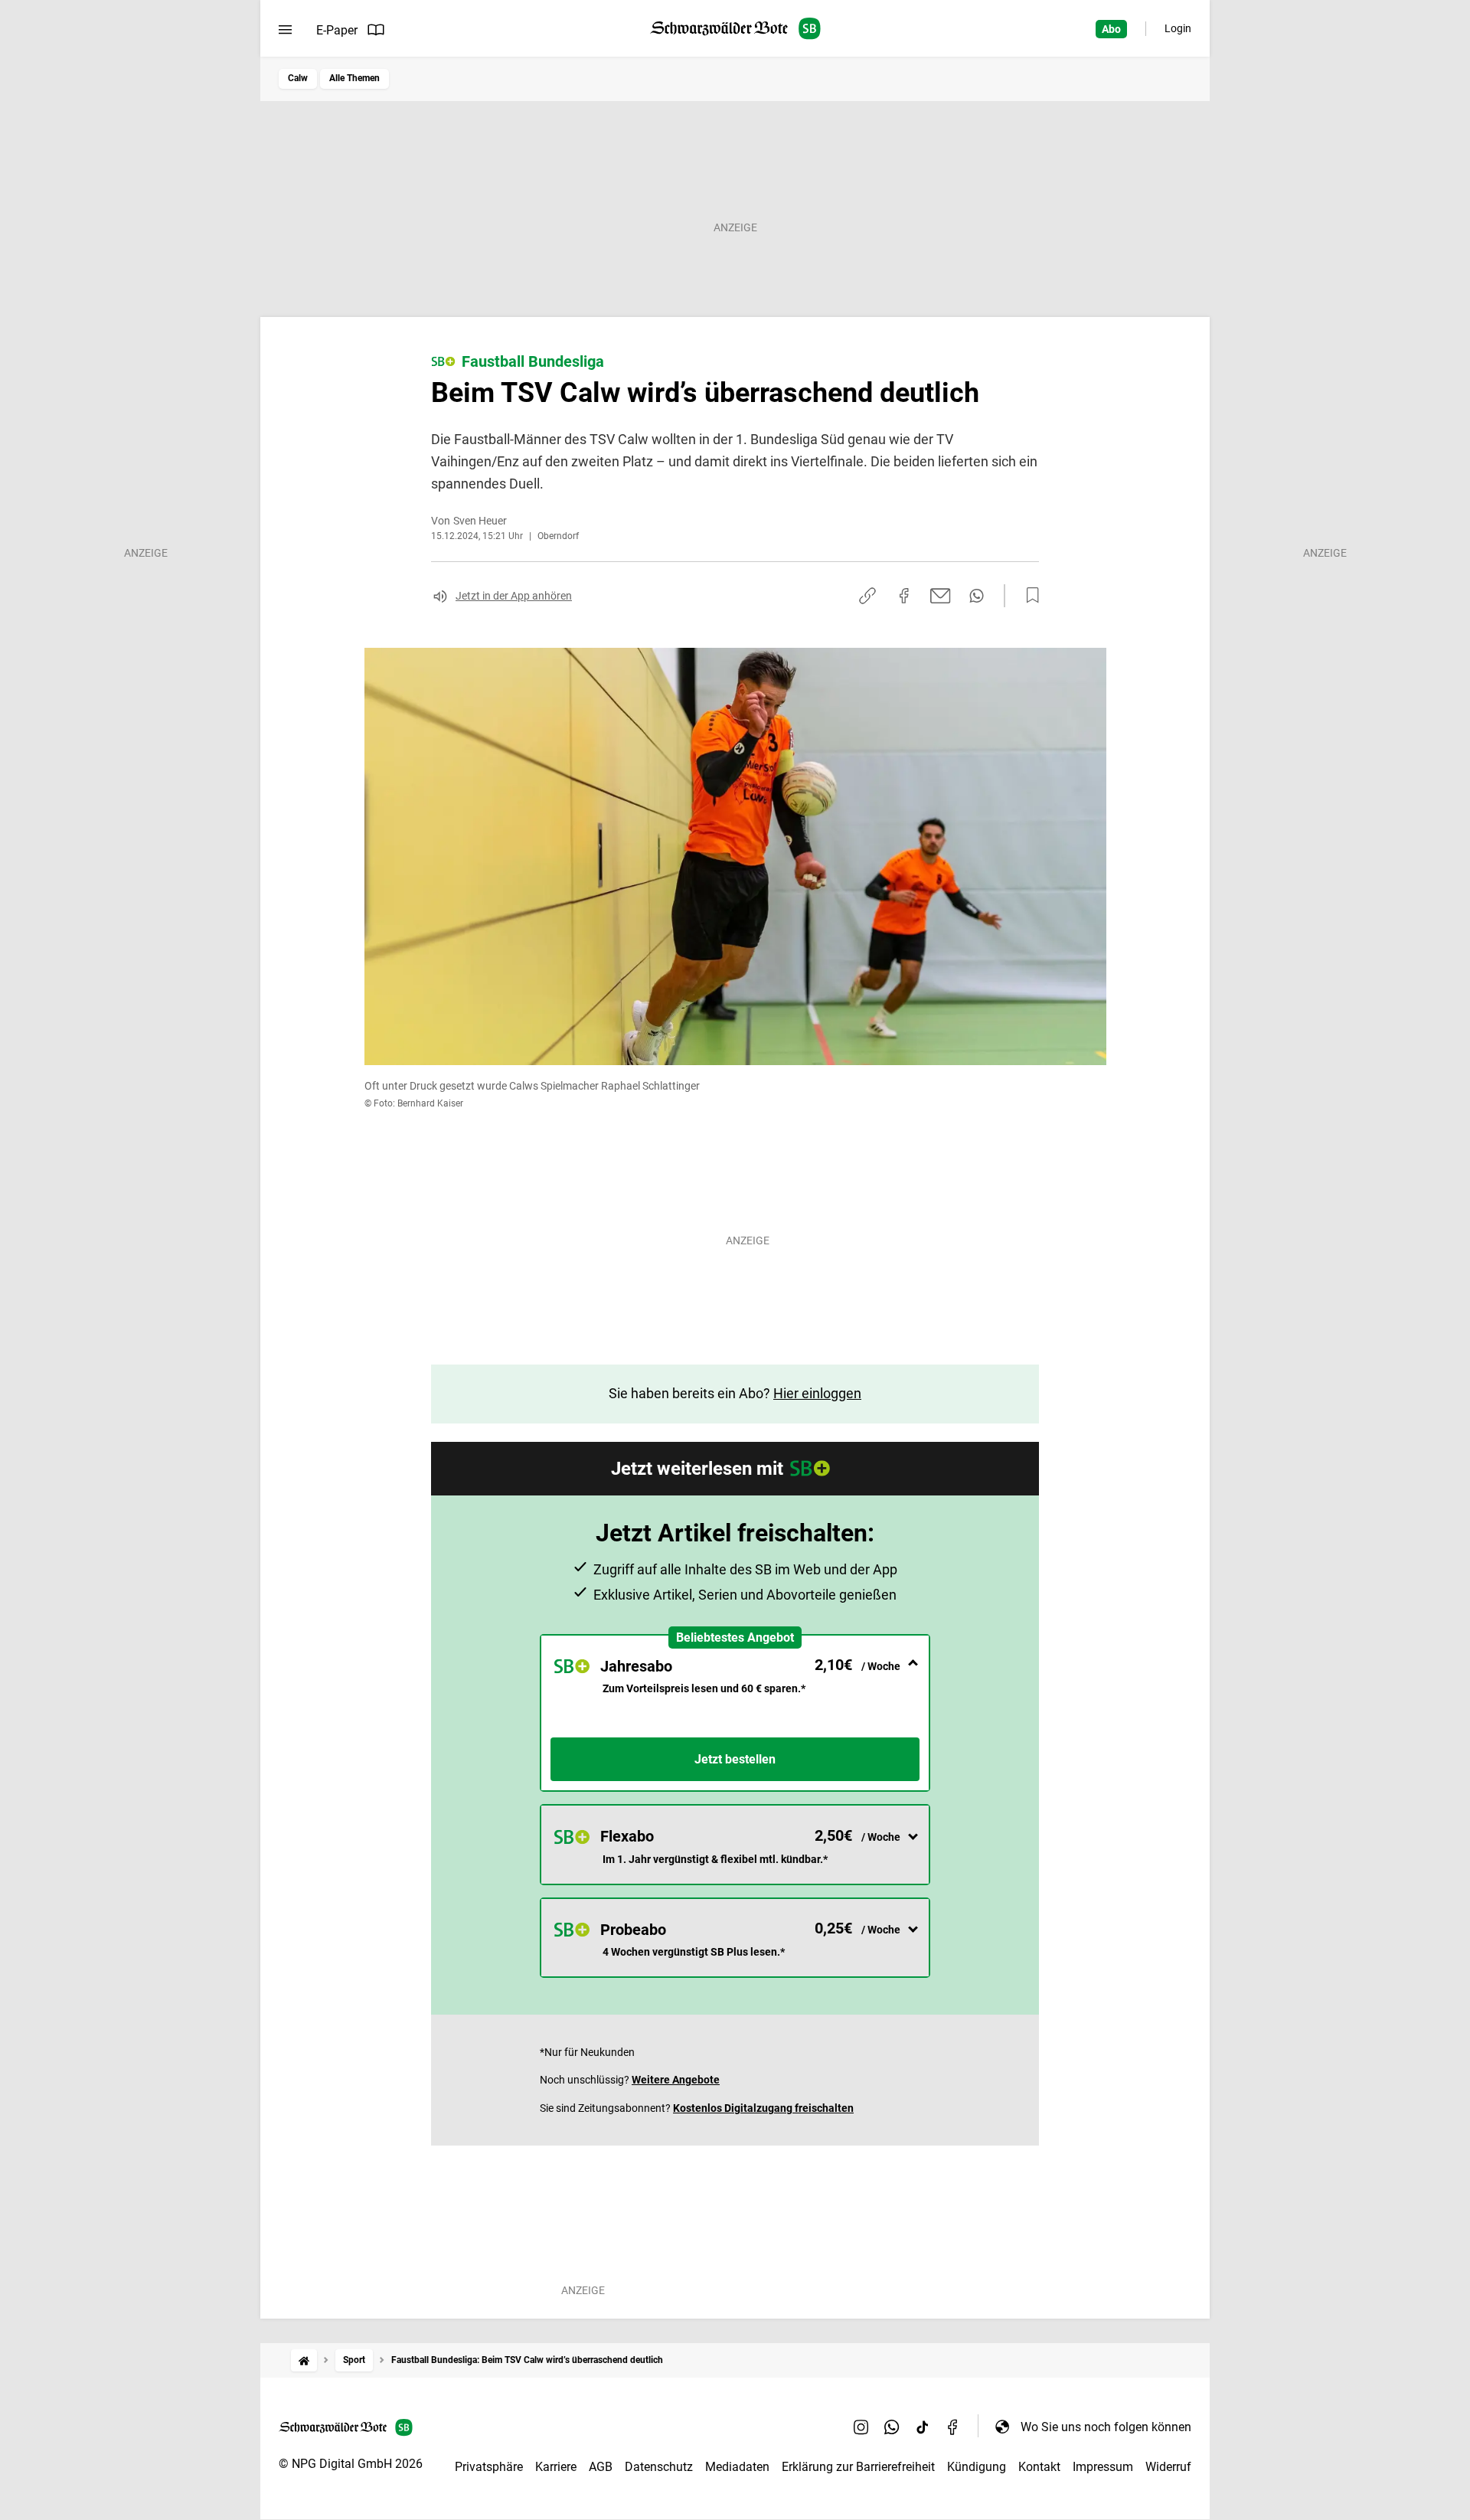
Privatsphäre (489, 2467)
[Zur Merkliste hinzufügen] (1028, 596)
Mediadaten (737, 2467)
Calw (298, 78)
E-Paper (337, 30)
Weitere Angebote (676, 2080)
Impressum (1103, 2467)
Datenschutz (659, 2467)
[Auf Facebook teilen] (904, 596)
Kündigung (977, 2467)
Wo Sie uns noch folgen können (1106, 2427)
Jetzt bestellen (735, 1759)
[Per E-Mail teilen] (941, 596)
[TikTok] (923, 2427)
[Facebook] (953, 2427)
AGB (601, 2467)
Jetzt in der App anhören (514, 596)
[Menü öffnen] (285, 30)
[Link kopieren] (867, 596)
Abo (1111, 29)
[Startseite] (304, 2360)
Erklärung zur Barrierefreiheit (858, 2467)
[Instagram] (861, 2427)
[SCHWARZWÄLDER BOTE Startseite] (735, 29)
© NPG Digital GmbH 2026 (351, 2464)
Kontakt (1039, 2467)
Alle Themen (354, 78)
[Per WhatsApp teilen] (977, 596)
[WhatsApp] (892, 2427)
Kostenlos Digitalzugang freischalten (763, 2108)
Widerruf (1168, 2467)
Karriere (556, 2467)
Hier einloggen (817, 1393)
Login (1178, 28)
